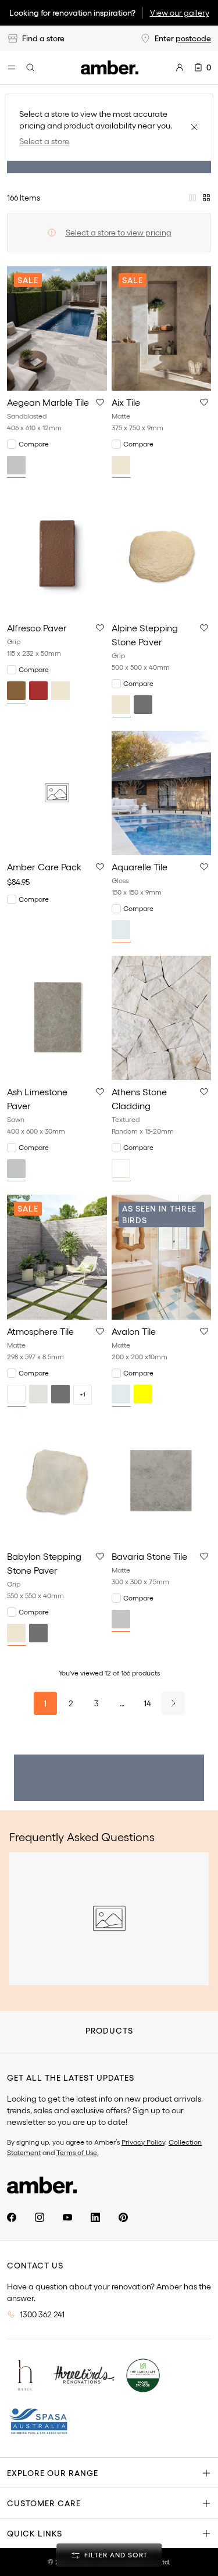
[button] (100, 402)
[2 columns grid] (192, 198)
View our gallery (180, 13)
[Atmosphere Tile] (57, 1257)
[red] (38, 691)
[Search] (30, 67)
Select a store (44, 141)
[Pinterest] (123, 2217)
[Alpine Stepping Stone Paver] (162, 553)
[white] (121, 1169)
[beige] (121, 465)
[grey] (16, 465)
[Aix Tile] (162, 328)
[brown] (16, 691)
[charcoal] (143, 705)
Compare (34, 444)
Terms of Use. (78, 2152)
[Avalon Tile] (162, 1257)
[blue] (121, 930)
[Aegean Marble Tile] (57, 328)
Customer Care (44, 2503)
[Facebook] (12, 2217)
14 (147, 1703)
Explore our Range (53, 2473)
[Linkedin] (95, 2217)
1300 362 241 (42, 2314)
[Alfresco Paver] (57, 553)
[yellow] (143, 1394)
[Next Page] (173, 1703)
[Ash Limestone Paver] (57, 1018)
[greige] (38, 1394)
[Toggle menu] (12, 67)
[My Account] (180, 67)
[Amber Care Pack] (57, 793)
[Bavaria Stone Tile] (162, 1482)
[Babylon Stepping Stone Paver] (57, 1482)
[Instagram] (40, 2217)
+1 (83, 1394)
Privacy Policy (143, 2142)
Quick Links (35, 2534)
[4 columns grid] (206, 198)
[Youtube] (67, 2217)
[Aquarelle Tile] (162, 793)
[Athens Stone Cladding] (162, 1018)
